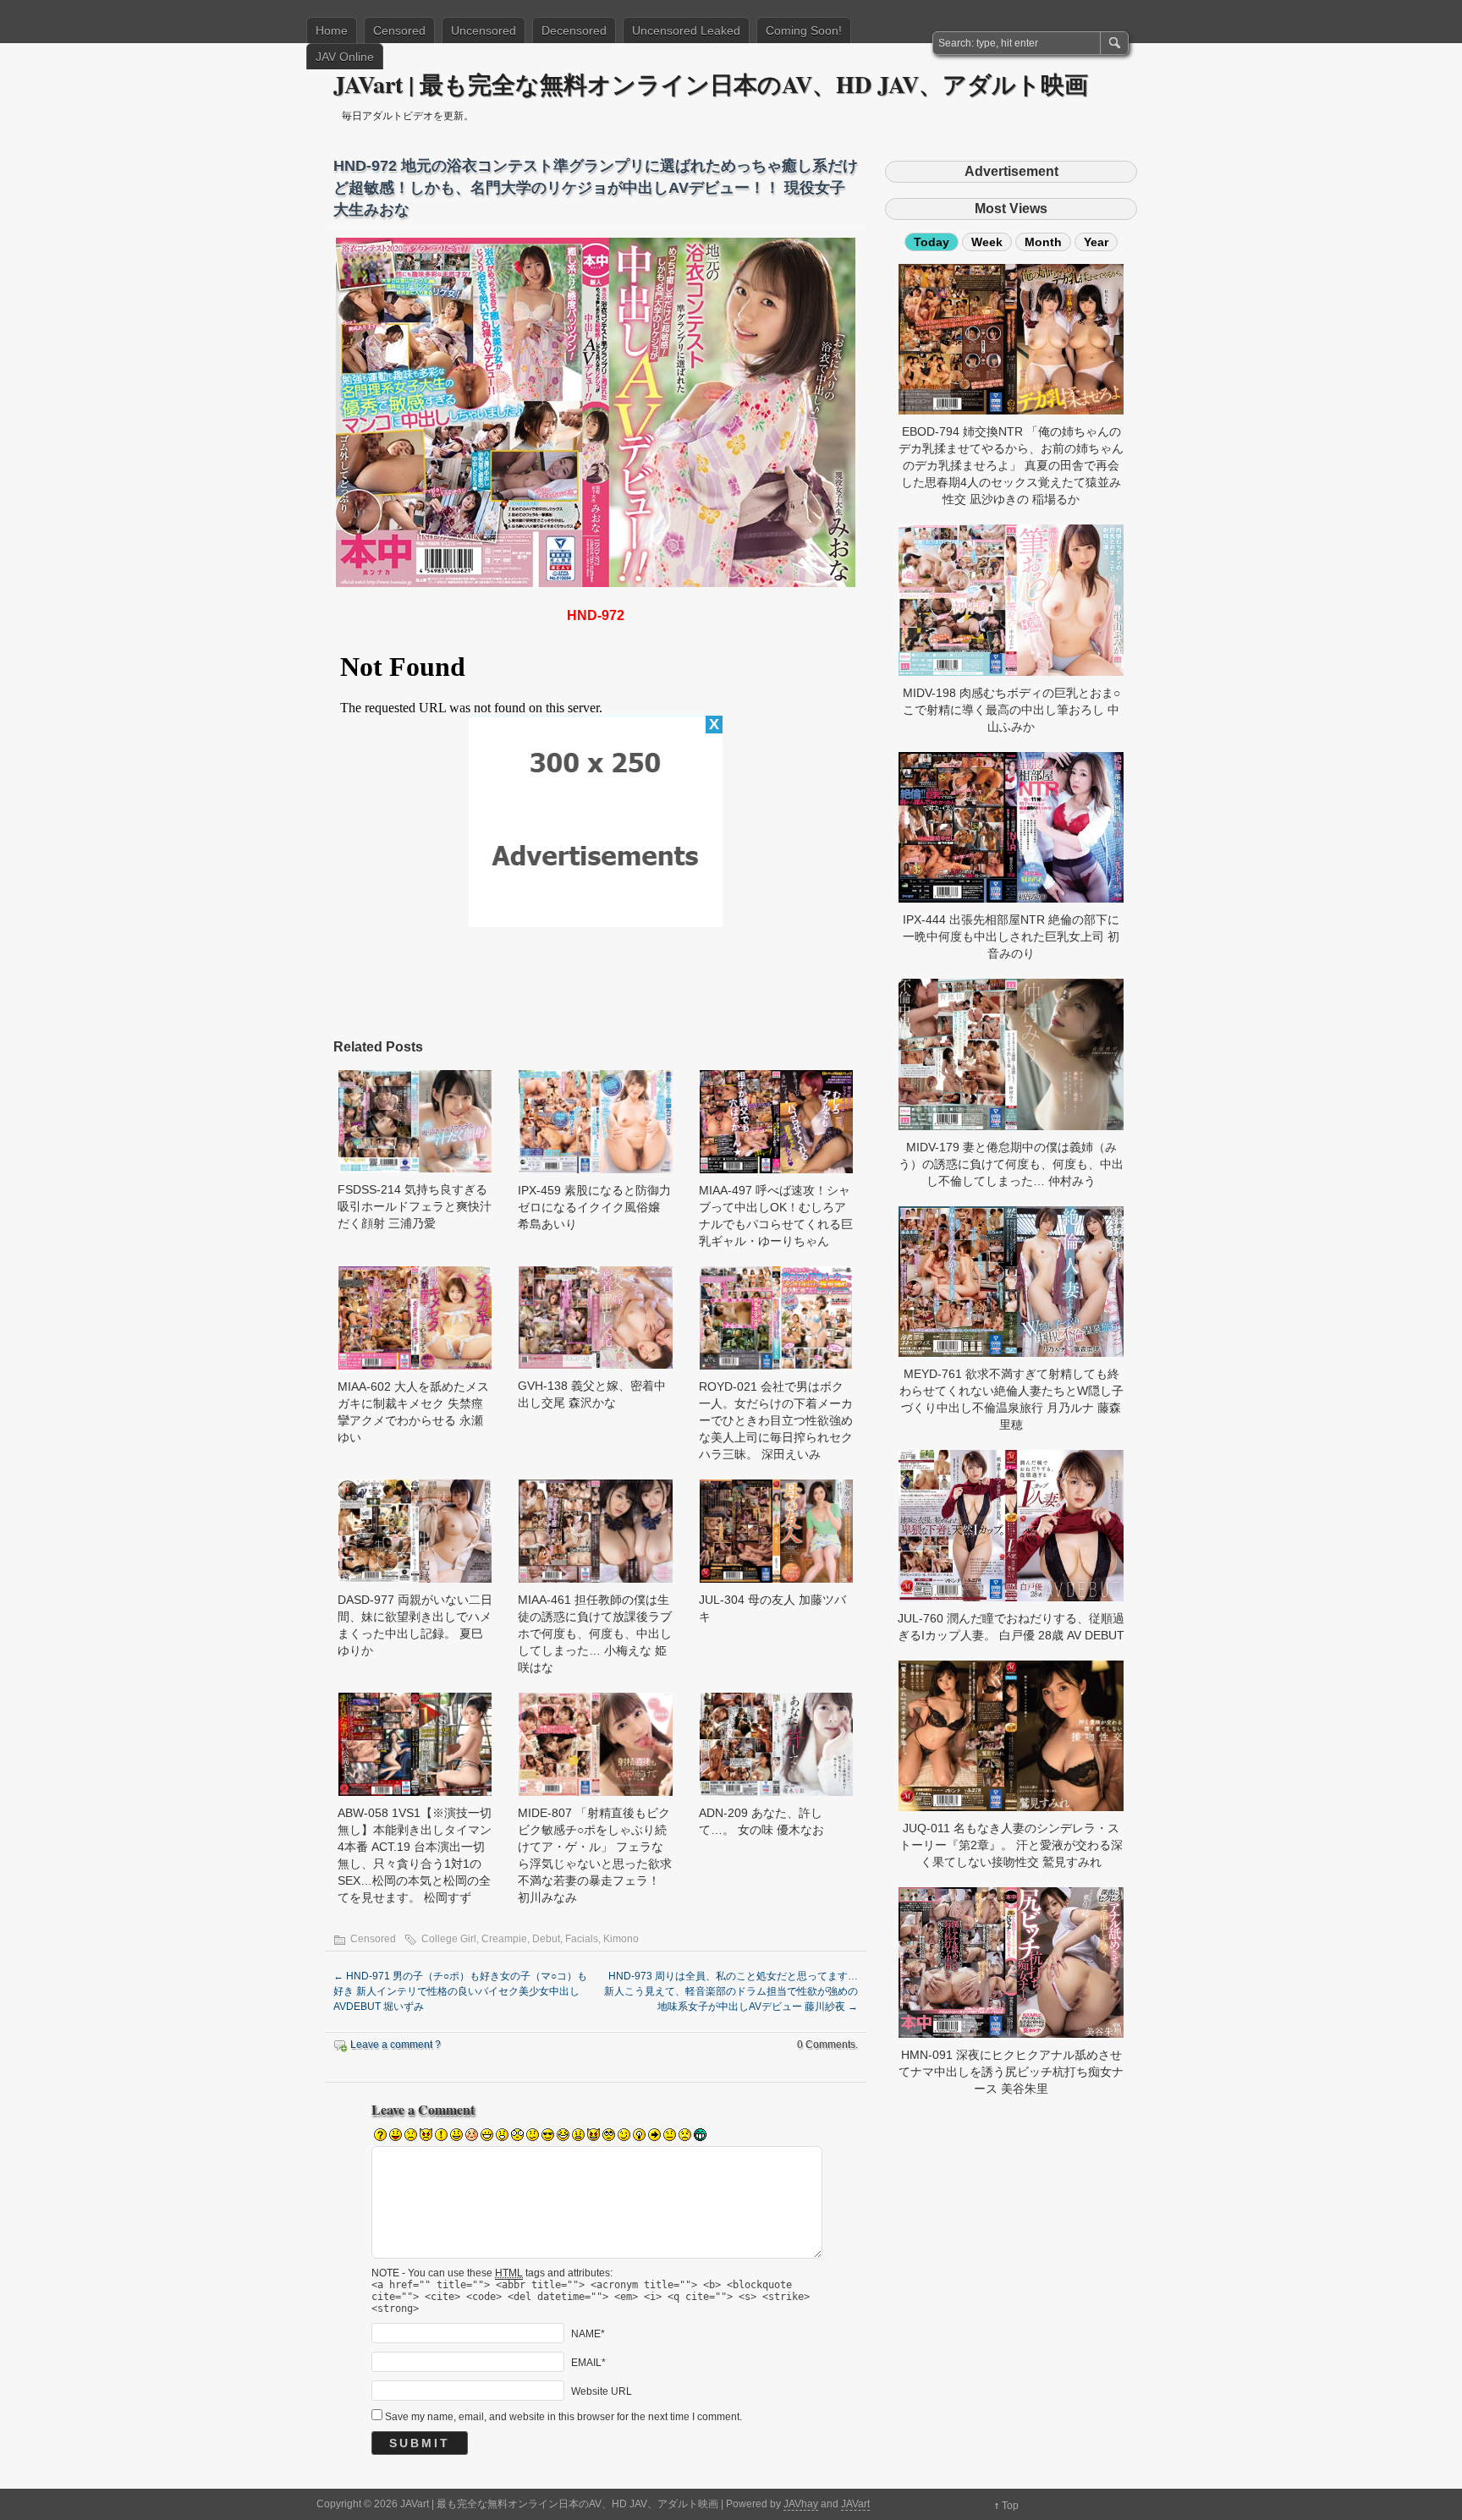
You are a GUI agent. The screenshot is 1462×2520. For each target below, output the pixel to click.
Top (1010, 2506)
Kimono (621, 1939)
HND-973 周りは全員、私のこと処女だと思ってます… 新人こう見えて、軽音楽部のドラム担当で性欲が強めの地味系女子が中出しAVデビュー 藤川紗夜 (731, 1991)
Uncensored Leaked (686, 30)
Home (332, 30)
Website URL (602, 2391)
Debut (546, 1939)
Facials (582, 1939)
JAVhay (801, 2504)
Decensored (574, 30)
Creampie (504, 1939)
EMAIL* (588, 2363)
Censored (399, 30)
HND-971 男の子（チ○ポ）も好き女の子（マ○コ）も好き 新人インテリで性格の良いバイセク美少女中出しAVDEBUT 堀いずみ (460, 1991)
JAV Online (345, 57)
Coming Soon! (804, 30)
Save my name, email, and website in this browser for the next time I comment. (563, 2417)
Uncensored (484, 30)
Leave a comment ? (396, 2045)
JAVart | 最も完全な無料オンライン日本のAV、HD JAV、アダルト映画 (711, 84)
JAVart (855, 2504)
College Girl (449, 1939)
